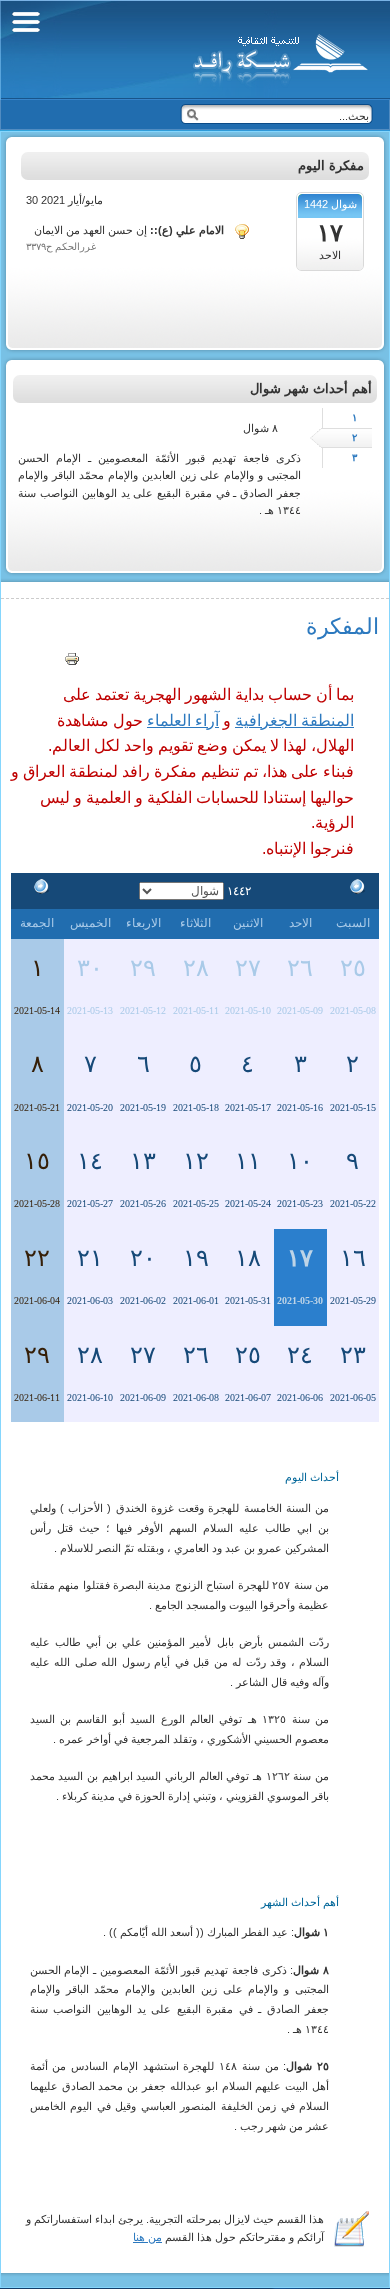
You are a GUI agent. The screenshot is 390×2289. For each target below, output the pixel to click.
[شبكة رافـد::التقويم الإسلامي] (277, 55)
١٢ (196, 1161)
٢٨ (196, 968)
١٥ (37, 1161)
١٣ (143, 1161)
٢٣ (353, 1355)
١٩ (196, 1258)
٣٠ (90, 968)
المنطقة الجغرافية (294, 720)
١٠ (300, 1161)
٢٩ (143, 968)
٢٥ (353, 968)
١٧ (300, 1258)
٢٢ (37, 1258)
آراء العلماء (183, 720)
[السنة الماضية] (353, 890)
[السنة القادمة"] (37, 890)
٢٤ (300, 1355)
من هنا (147, 2237)
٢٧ (248, 968)
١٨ (248, 1258)
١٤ (90, 1161)
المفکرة (342, 626)
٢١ (90, 1258)
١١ (248, 1161)
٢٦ (300, 968)
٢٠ (143, 1258)
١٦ (353, 1258)
